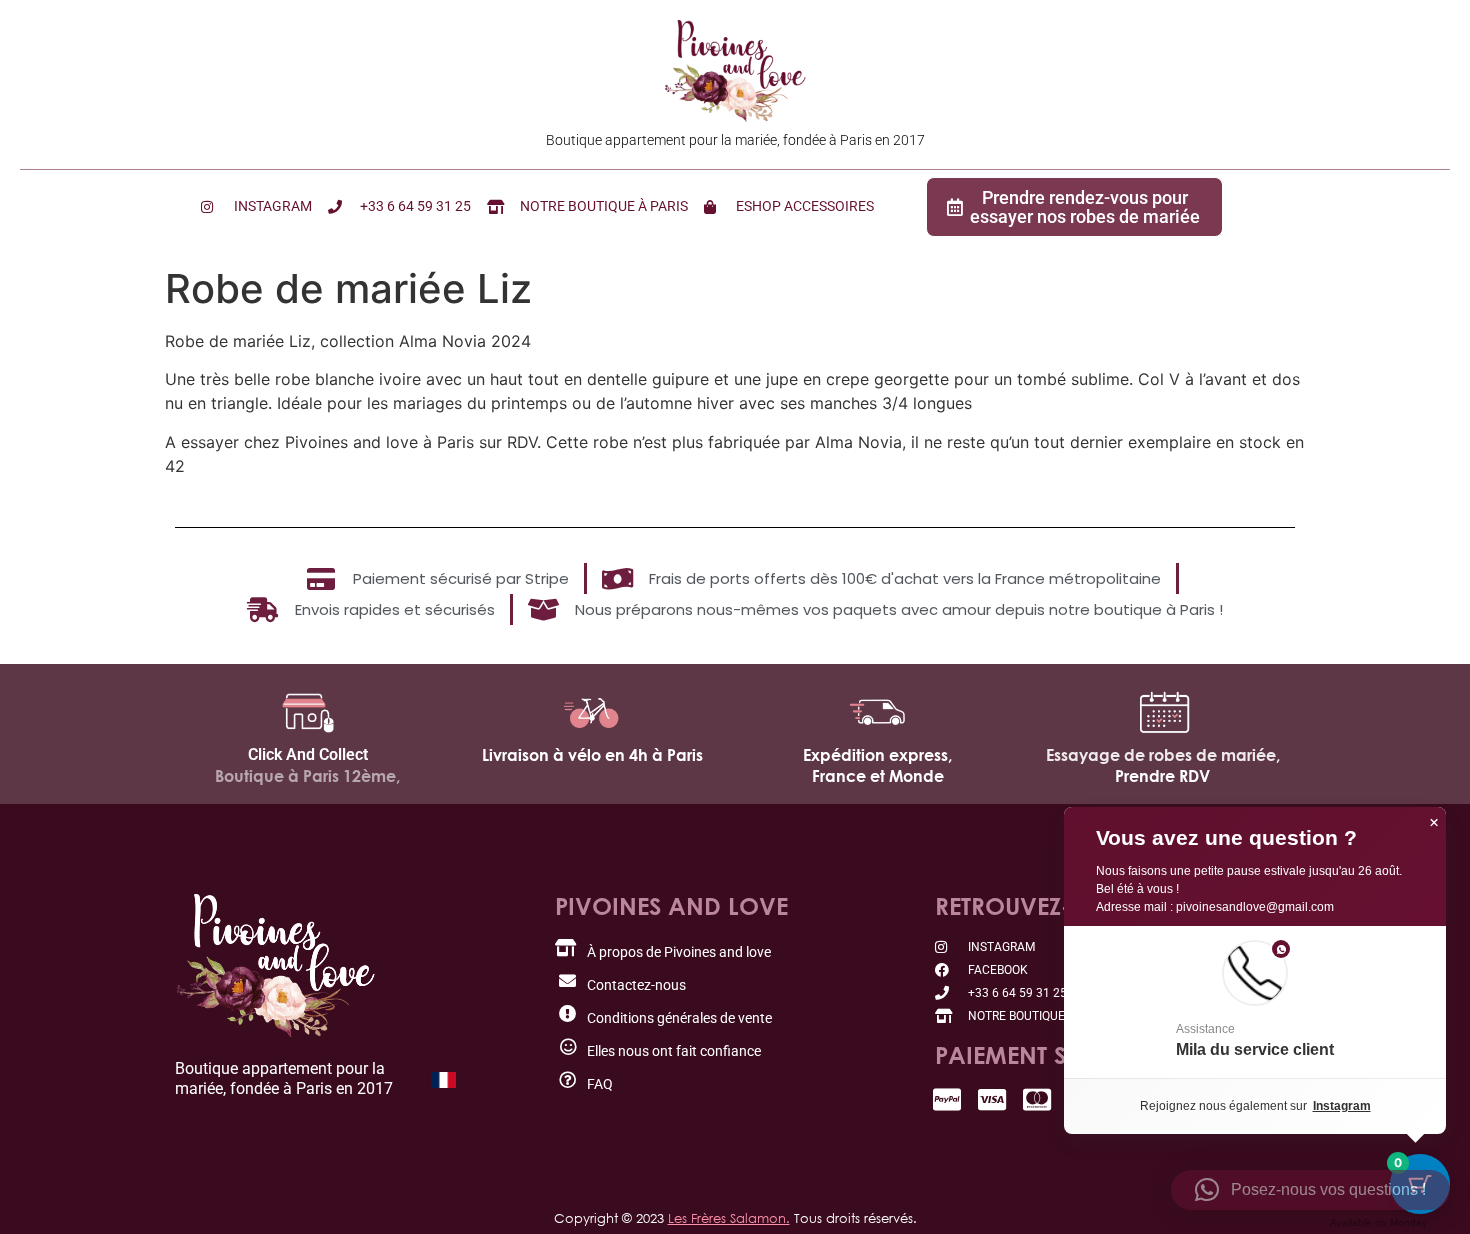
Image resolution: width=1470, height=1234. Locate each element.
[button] (1255, 1002)
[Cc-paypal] (947, 1099)
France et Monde (878, 776)
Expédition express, (877, 755)
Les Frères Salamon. (729, 1218)
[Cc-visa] (992, 1099)
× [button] (1434, 823)
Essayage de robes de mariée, (1163, 755)
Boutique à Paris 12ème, (307, 776)
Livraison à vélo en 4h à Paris (592, 755)
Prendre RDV (1162, 776)
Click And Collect (308, 754)
